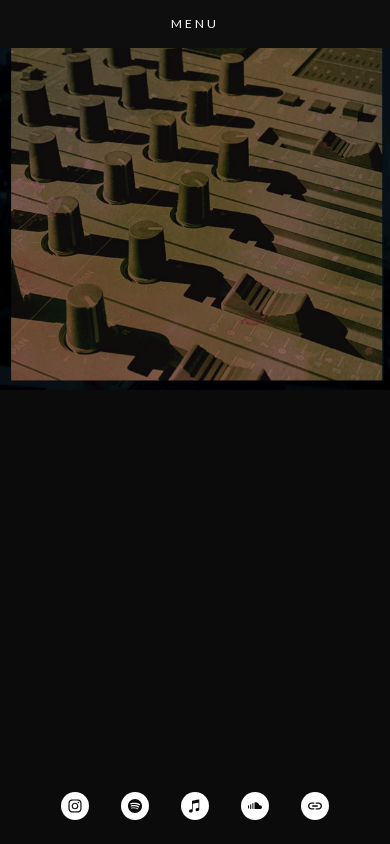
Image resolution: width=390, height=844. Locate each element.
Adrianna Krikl (195, 137)
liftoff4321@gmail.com (195, 307)
